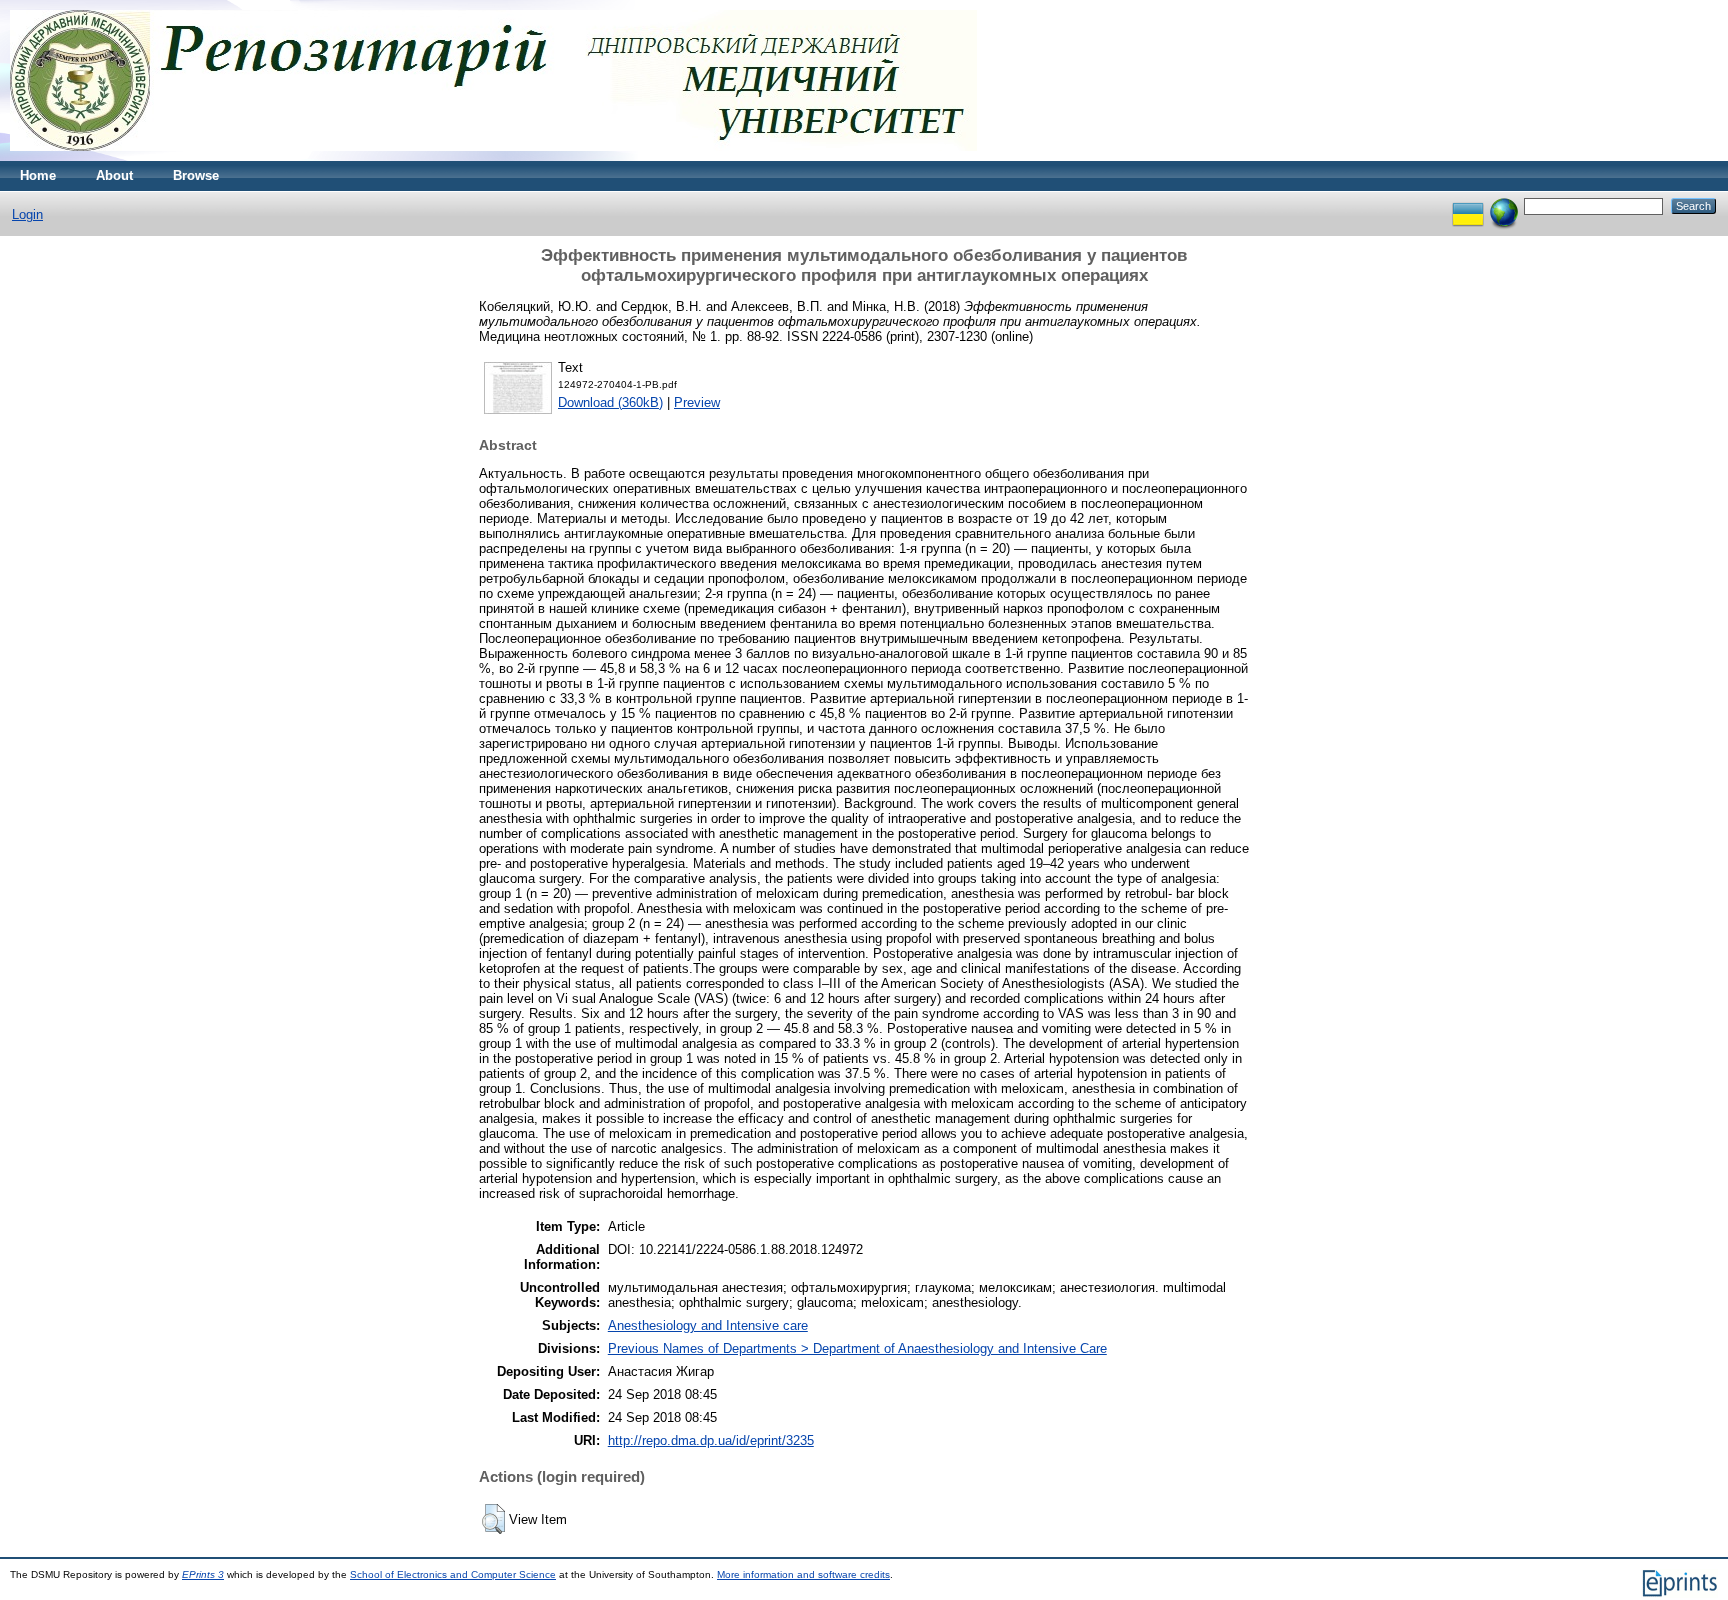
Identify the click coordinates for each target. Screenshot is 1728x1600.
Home (38, 175)
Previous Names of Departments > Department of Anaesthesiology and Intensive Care (857, 1348)
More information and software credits (803, 1574)
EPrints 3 (203, 1574)
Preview (697, 402)
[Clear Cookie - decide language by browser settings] (1504, 205)
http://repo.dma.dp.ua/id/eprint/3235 (711, 1440)
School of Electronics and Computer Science (453, 1574)
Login (27, 214)
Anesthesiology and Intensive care (708, 1325)
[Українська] (1468, 205)
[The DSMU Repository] (493, 156)
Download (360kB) (610, 402)
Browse (196, 175)
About (114, 175)
